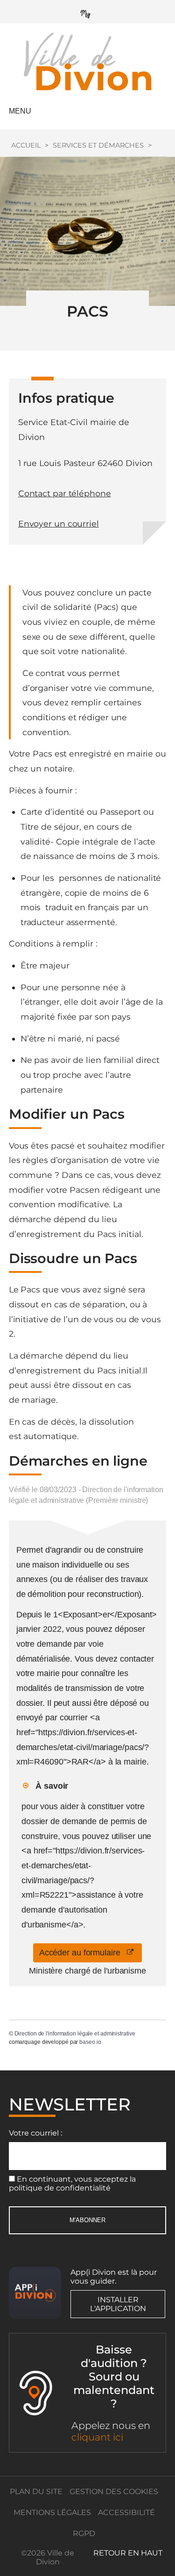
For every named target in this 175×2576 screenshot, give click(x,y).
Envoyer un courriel (59, 524)
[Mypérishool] (88, 12)
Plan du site (36, 2491)
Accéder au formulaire (83, 1953)
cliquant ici (97, 2437)
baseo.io (90, 2042)
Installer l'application (118, 2304)
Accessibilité (126, 2512)
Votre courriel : (35, 2133)
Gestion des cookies (114, 2491)
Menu (20, 111)
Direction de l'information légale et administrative (75, 2034)
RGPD (84, 2533)
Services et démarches (98, 145)
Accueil (26, 145)
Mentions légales (52, 2512)
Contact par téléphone (65, 493)
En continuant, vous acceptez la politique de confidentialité (72, 2184)
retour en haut (128, 2553)
